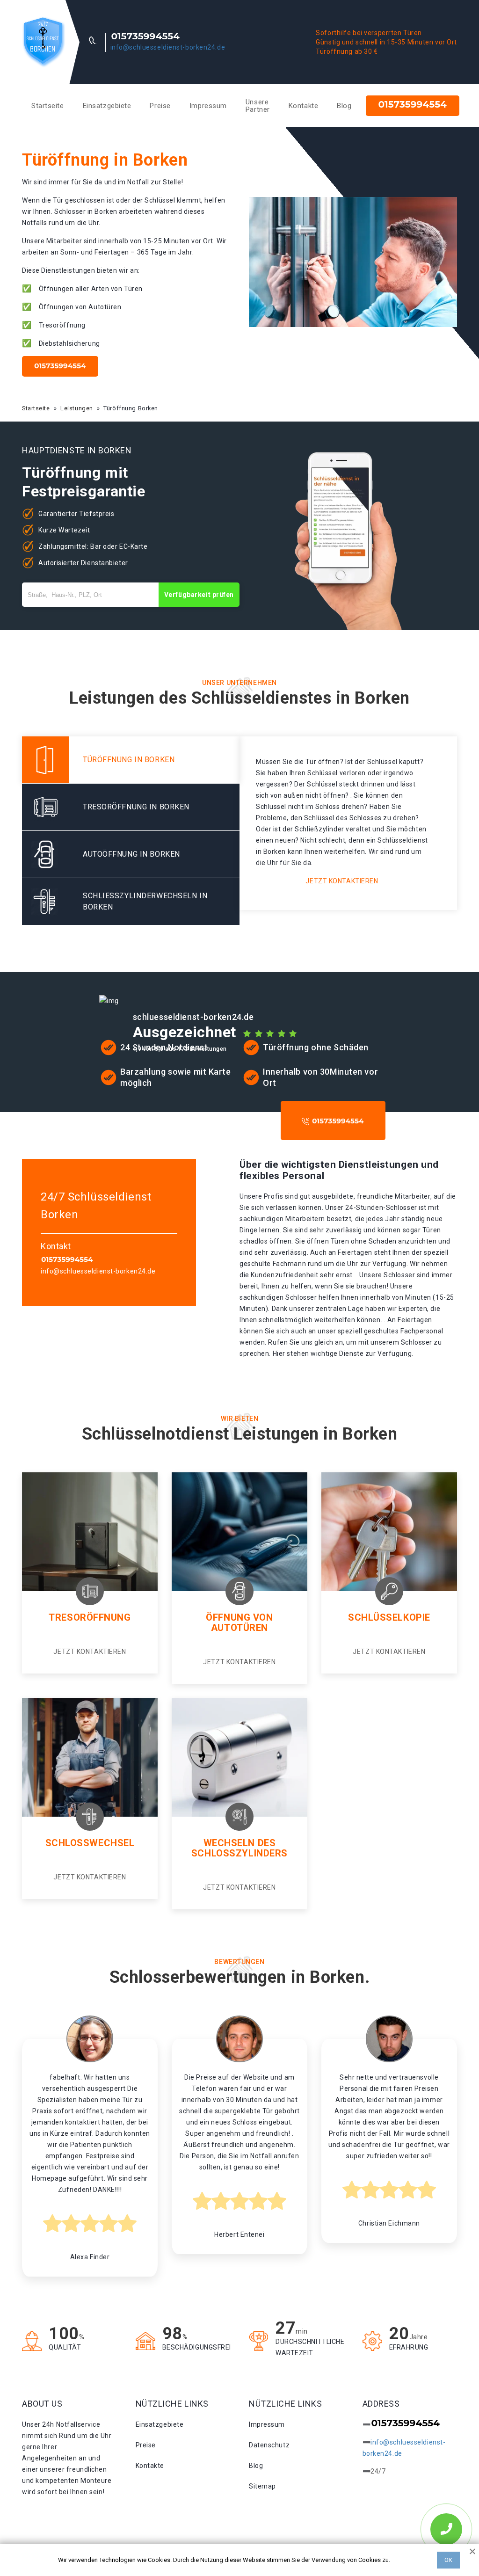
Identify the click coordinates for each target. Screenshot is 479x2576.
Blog (344, 106)
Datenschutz (269, 2445)
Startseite (48, 106)
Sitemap (262, 2486)
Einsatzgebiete (107, 106)
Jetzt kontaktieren (342, 881)
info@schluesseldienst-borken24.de (168, 47)
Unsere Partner (258, 106)
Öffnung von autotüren (239, 1623)
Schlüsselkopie (389, 1617)
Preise (160, 106)
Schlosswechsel (90, 1843)
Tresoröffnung (90, 1617)
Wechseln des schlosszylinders (239, 1848)
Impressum (208, 106)
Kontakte (303, 106)
